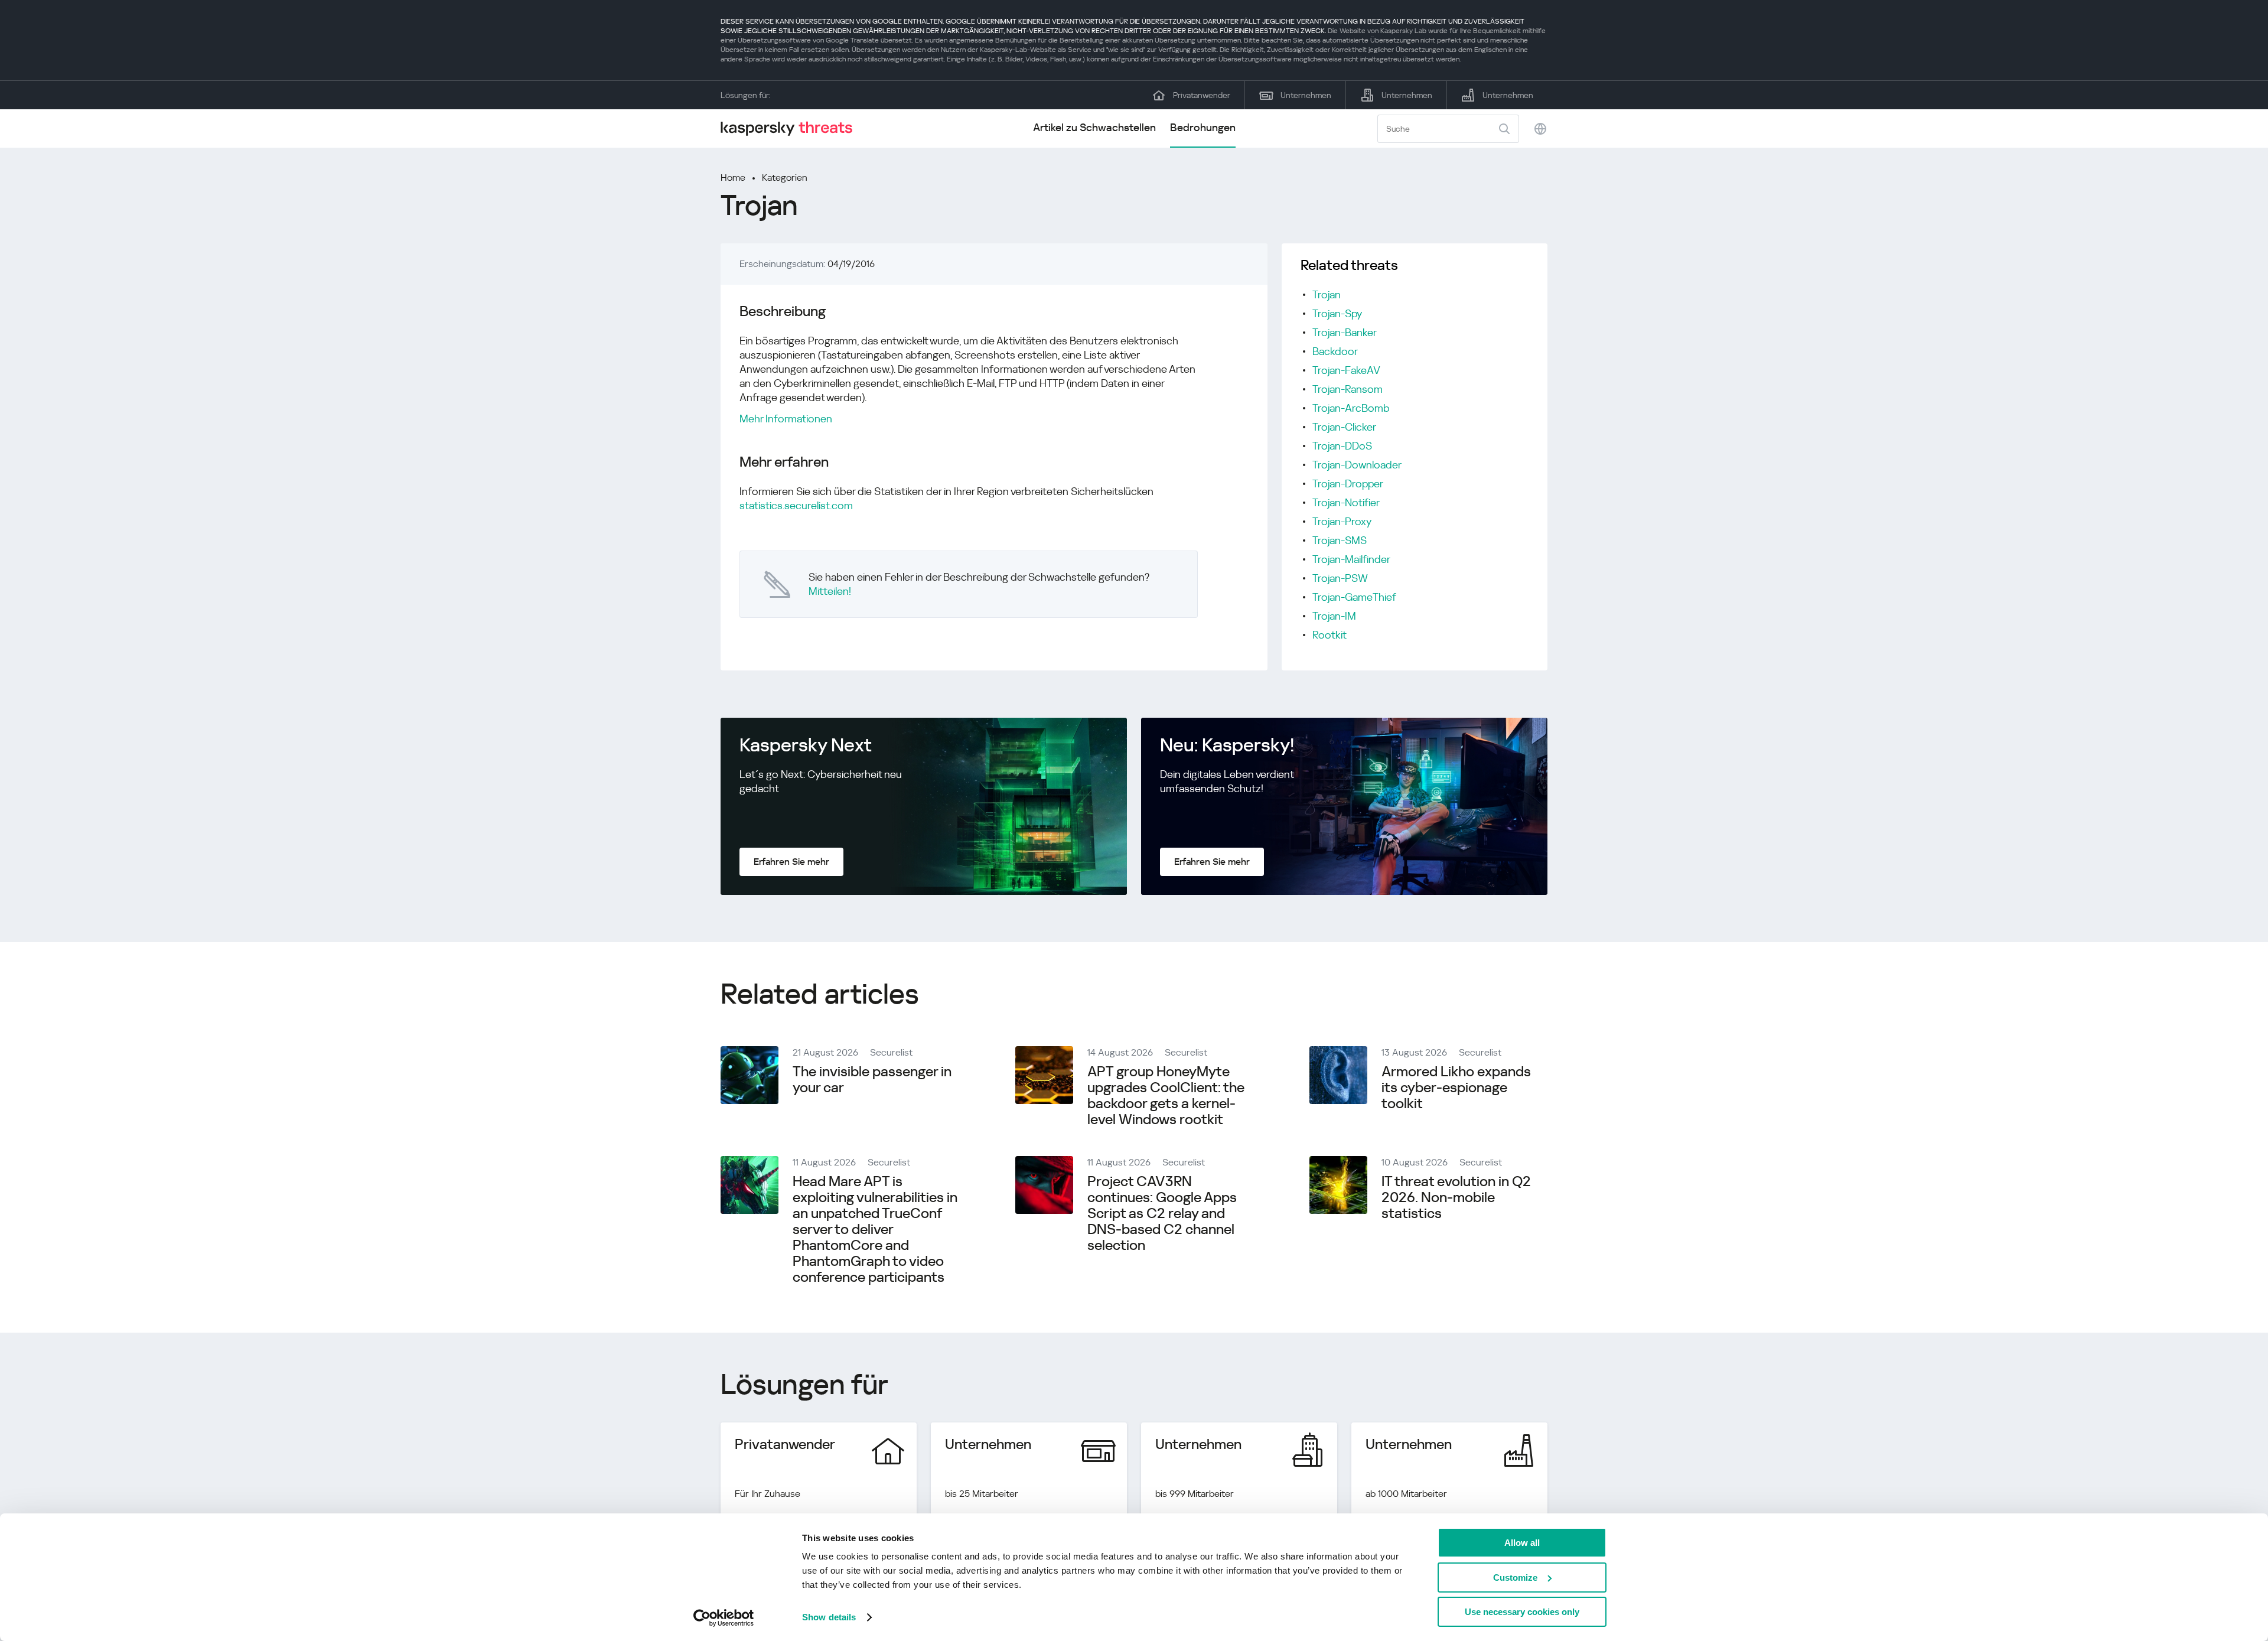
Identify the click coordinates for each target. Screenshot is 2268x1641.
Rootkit (1329, 635)
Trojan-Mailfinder (1351, 559)
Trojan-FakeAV (1346, 370)
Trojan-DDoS (1342, 446)
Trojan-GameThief (1354, 597)
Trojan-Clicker (1344, 427)
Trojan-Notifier (1346, 502)
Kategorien (785, 178)
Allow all (1522, 1543)
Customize (1515, 1577)
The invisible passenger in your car (872, 1080)
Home (733, 178)
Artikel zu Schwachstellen (1094, 127)
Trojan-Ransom (1348, 389)
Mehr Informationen (786, 419)
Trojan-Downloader (1357, 465)
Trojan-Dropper (1348, 483)
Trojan (1327, 294)
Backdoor (1335, 351)
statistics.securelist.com (796, 505)
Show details (829, 1617)
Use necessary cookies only (1522, 1612)
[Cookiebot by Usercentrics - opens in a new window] (724, 1618)
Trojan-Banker (1345, 332)
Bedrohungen (1203, 127)
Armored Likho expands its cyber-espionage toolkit (1456, 1088)
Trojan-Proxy (1342, 521)
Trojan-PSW (1340, 578)
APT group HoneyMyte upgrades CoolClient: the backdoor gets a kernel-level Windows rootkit (1166, 1095)
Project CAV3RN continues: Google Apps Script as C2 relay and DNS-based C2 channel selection (1162, 1213)
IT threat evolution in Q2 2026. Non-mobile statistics (1456, 1197)
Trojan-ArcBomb (1351, 408)
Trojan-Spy (1337, 313)
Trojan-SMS (1340, 540)
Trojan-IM (1334, 616)
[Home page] (791, 128)
